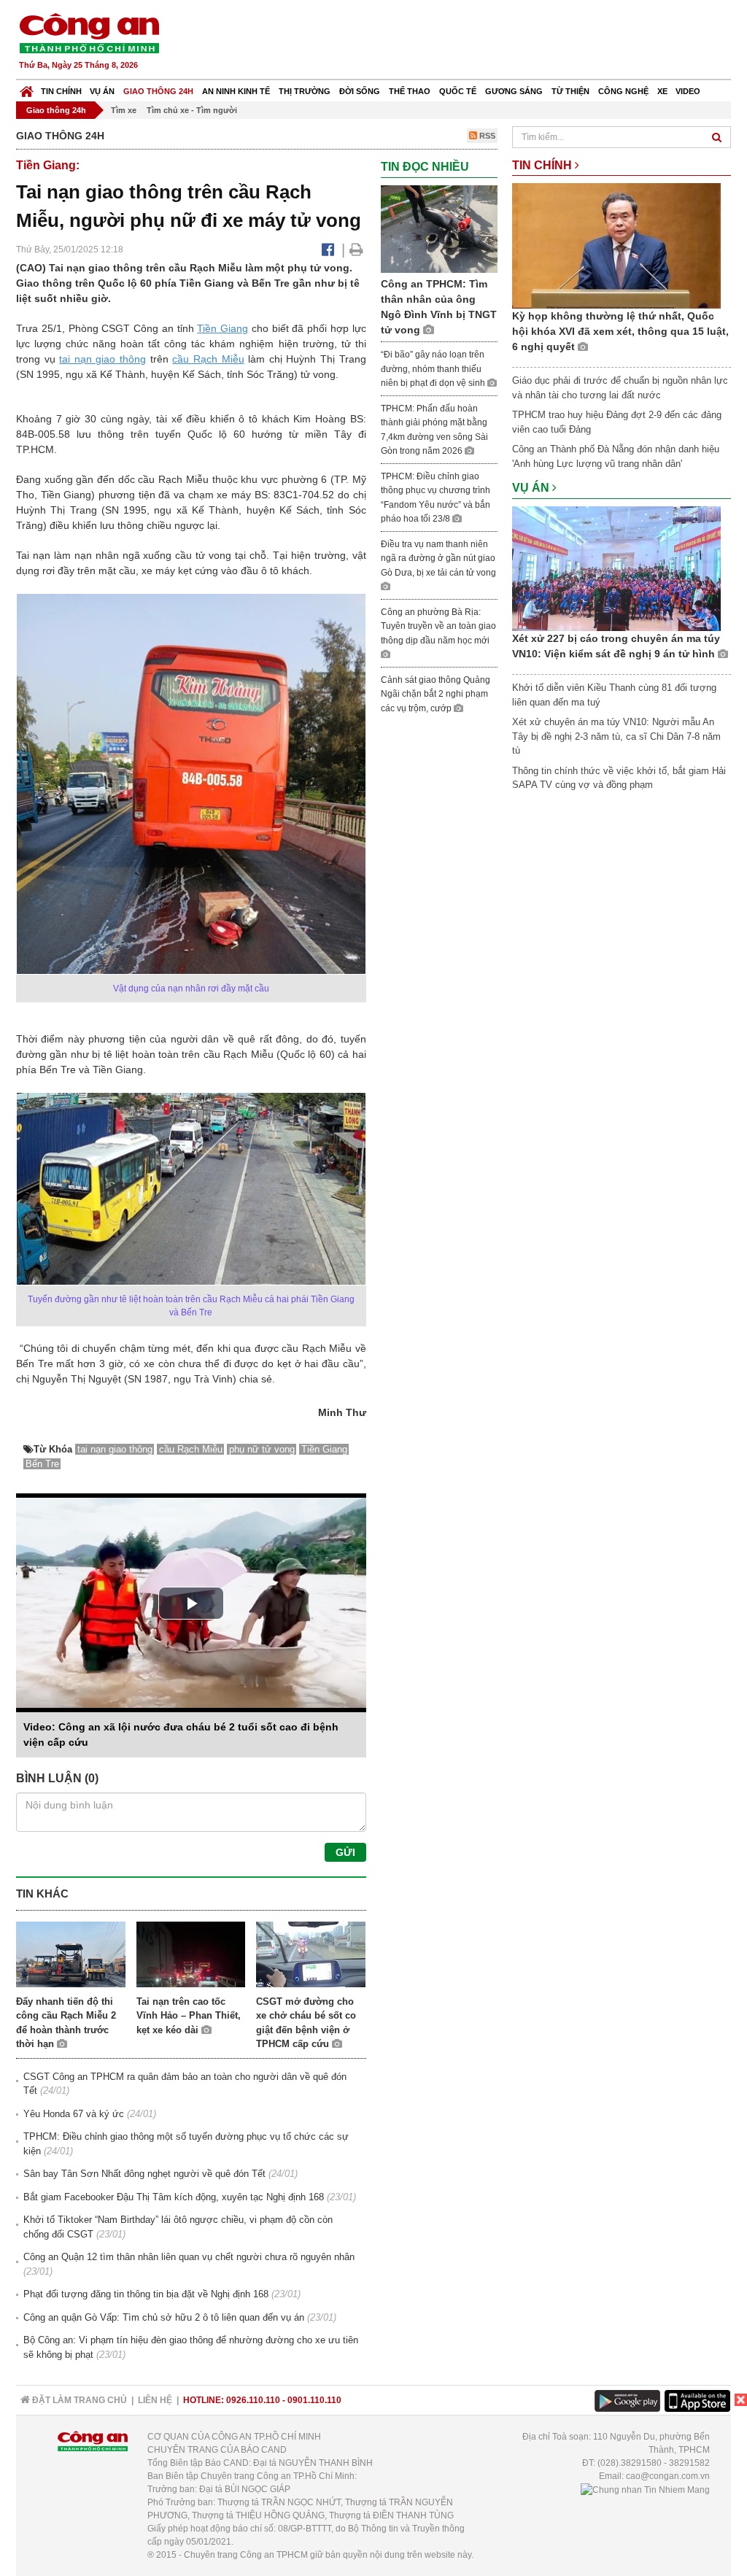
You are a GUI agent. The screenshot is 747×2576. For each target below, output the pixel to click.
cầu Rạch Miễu (208, 359)
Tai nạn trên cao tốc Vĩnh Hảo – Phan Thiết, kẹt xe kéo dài (189, 2016)
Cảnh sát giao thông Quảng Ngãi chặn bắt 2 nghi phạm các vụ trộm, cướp (436, 694)
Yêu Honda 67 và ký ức (74, 2114)
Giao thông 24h (158, 91)
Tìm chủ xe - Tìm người (192, 110)
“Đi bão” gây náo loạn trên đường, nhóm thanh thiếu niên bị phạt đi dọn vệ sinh (434, 369)
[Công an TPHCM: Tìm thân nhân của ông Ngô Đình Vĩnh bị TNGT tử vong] (439, 228)
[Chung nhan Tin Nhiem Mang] (645, 2489)
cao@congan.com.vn (668, 2476)
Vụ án (102, 91)
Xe (662, 91)
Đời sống (360, 91)
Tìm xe (124, 110)
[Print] (356, 250)
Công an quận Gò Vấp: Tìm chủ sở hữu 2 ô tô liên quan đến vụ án (164, 2317)
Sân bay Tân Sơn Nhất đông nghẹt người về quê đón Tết (144, 2174)
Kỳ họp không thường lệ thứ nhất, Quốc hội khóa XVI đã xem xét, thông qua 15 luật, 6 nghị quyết (620, 331)
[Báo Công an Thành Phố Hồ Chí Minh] (27, 88)
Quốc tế (458, 91)
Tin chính (61, 91)
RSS (486, 136)
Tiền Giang (222, 328)
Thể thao (410, 91)
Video (688, 91)
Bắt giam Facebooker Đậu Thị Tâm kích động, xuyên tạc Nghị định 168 (174, 2197)
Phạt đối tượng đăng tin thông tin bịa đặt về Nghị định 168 (146, 2294)
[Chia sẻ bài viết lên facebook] (328, 250)
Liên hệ (155, 2400)
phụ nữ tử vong (262, 1449)
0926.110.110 (253, 2400)
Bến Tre (42, 1464)
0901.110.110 (314, 2400)
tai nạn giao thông (102, 359)
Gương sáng (514, 91)
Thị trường (305, 91)
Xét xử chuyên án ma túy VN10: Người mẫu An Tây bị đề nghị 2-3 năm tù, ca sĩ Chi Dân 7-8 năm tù (616, 736)
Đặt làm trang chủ (78, 2400)
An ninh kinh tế (236, 91)
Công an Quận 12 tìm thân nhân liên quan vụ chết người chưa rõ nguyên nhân (189, 2257)
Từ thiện (570, 91)
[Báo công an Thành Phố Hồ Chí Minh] (89, 32)
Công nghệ (623, 91)
